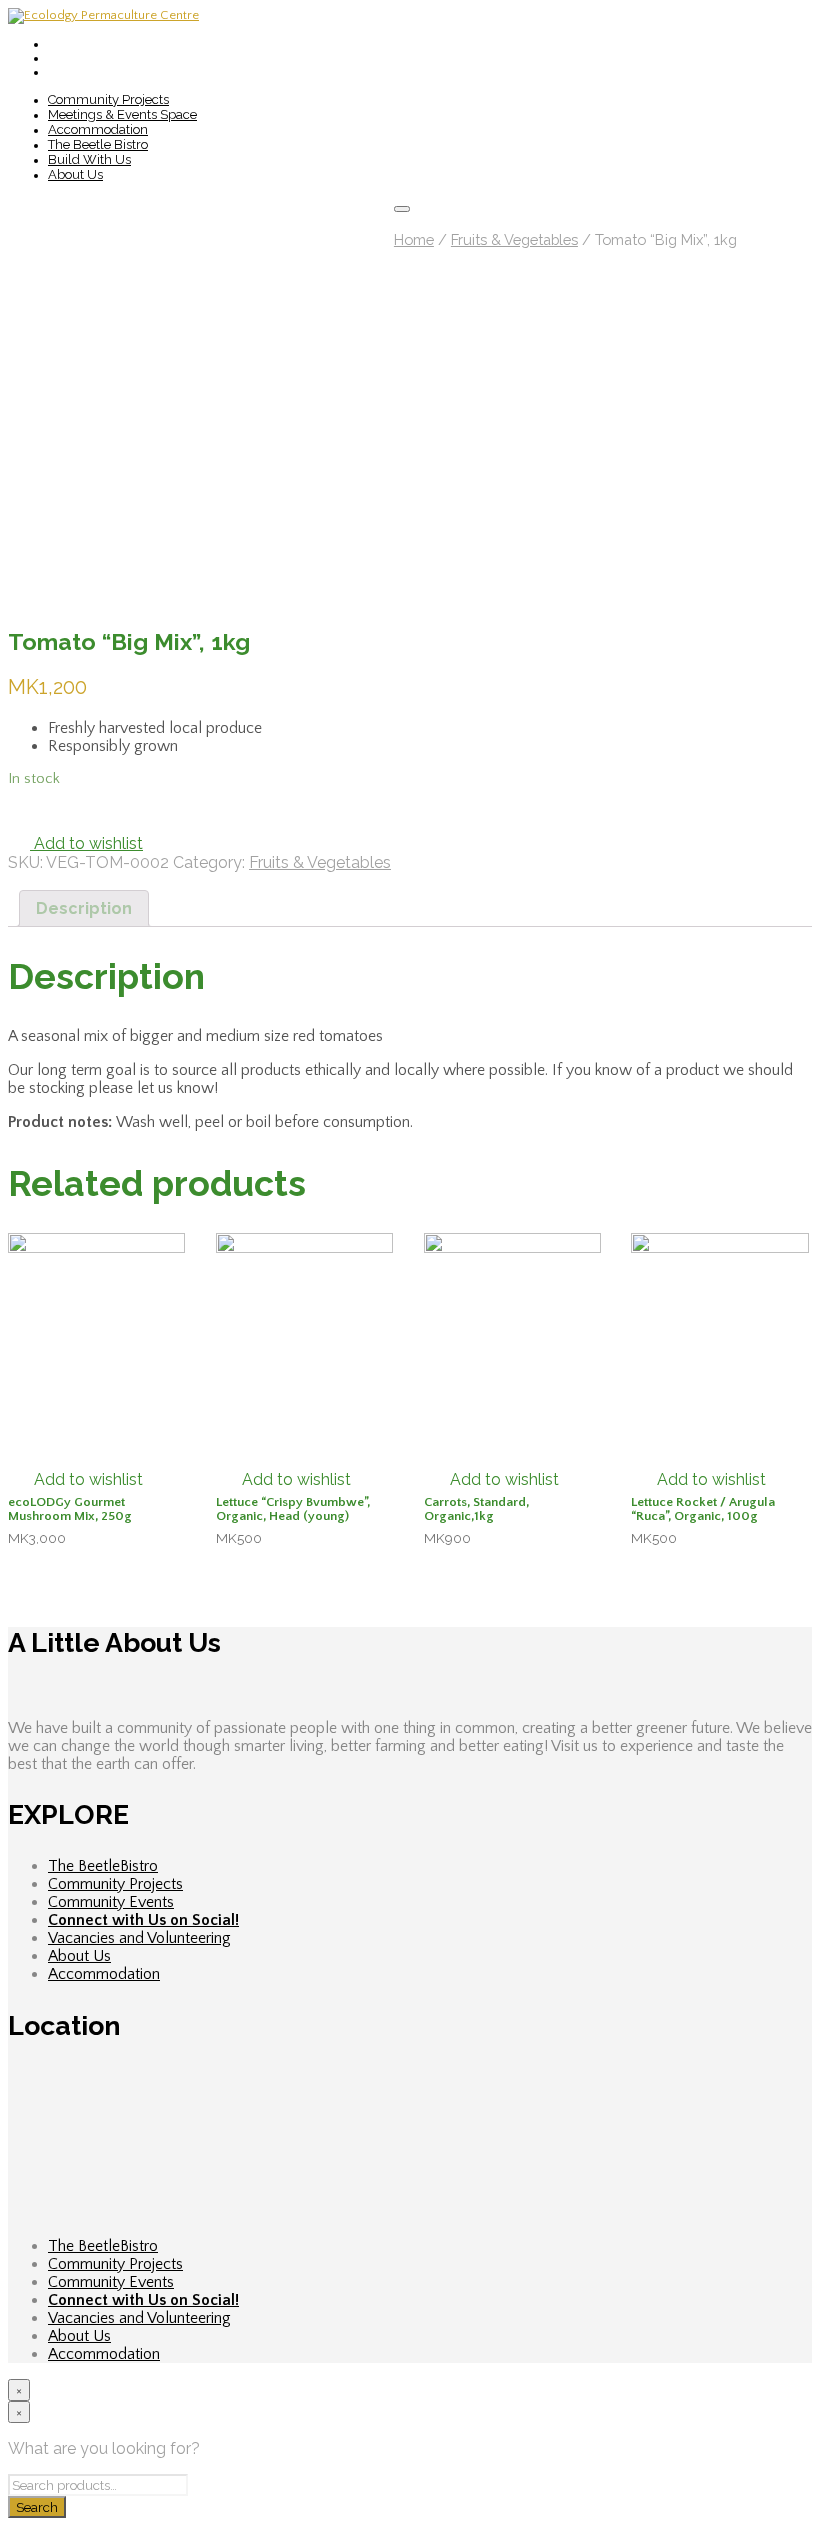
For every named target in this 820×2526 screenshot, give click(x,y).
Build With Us (89, 159)
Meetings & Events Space (122, 114)
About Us (75, 174)
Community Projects (108, 99)
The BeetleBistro (103, 1866)
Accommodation (98, 129)
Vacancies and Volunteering (139, 1938)
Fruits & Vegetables (514, 239)
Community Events (111, 1902)
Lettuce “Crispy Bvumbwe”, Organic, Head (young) (293, 1509)
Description (84, 908)
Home (414, 239)
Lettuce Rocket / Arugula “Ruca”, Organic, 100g (703, 1509)
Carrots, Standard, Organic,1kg (476, 1509)
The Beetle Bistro (98, 144)
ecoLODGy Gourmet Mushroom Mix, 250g (70, 1509)
